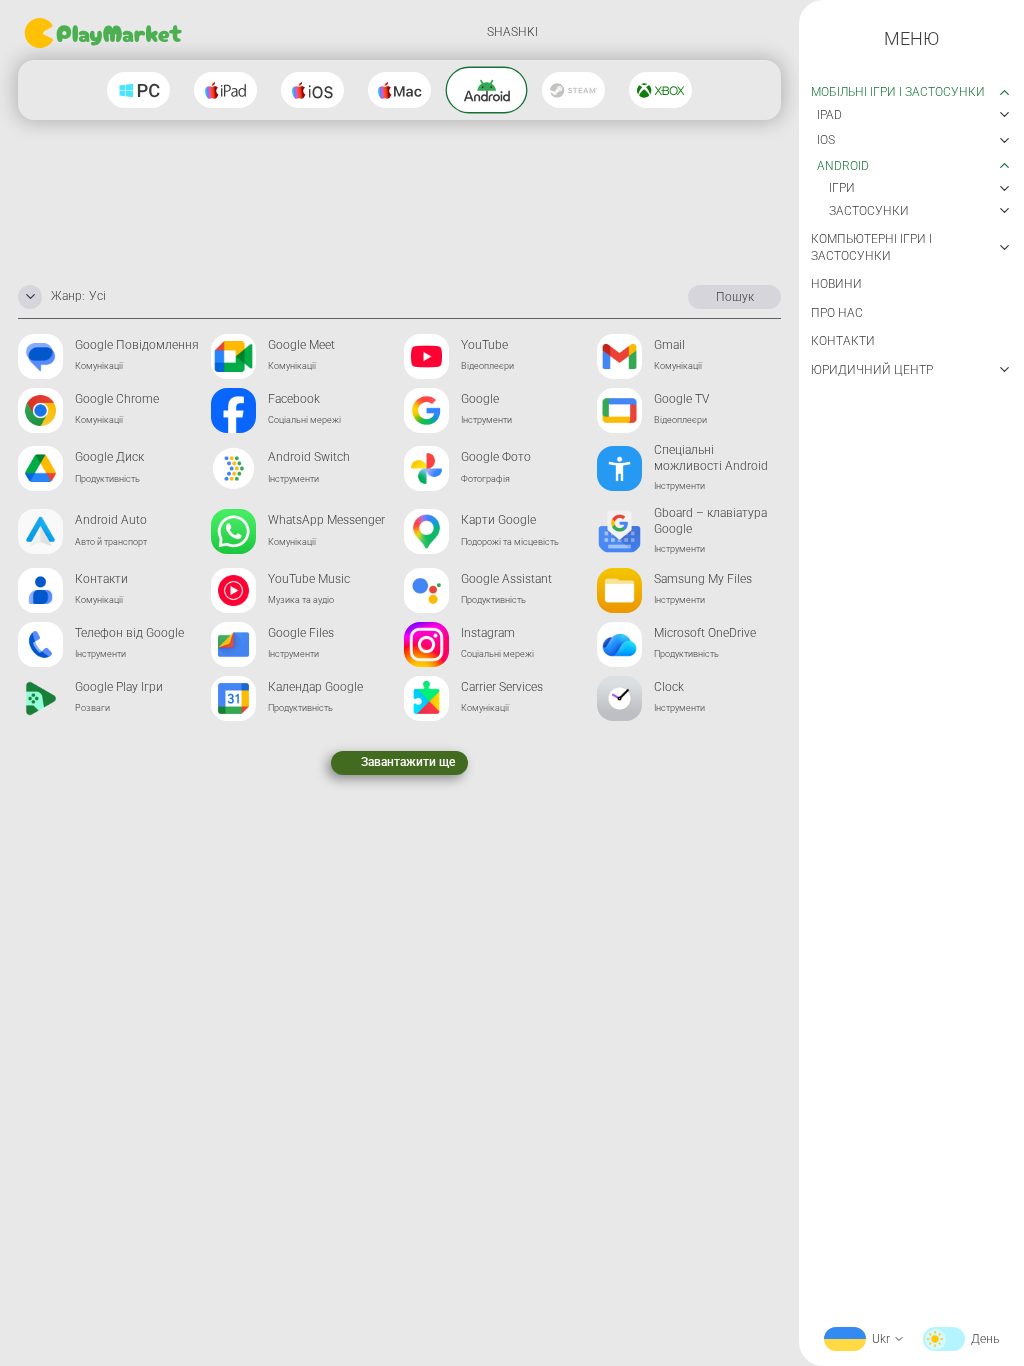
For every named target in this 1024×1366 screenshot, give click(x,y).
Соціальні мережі (304, 420)
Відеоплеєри (487, 366)
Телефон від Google (129, 633)
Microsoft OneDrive (705, 633)
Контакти (101, 579)
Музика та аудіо (301, 600)
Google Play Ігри (119, 687)
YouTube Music (309, 579)
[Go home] (105, 33)
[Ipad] (225, 90)
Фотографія (485, 479)
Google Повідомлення (137, 345)
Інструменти (486, 420)
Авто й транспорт (111, 542)
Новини (836, 284)
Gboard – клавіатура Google (710, 521)
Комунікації (99, 366)
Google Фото (496, 457)
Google (480, 399)
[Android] (487, 90)
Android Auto (111, 520)
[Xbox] (660, 90)
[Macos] (399, 90)
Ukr (881, 1339)
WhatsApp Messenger (326, 520)
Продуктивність (107, 479)
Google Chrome (117, 399)
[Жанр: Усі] (30, 297)
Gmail (669, 345)
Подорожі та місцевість (510, 542)
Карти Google (498, 520)
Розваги (92, 708)
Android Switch (309, 457)
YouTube (484, 345)
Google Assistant (506, 579)
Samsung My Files (703, 579)
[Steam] (573, 90)
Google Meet (301, 345)
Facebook (294, 399)
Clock (669, 687)
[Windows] (138, 90)
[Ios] (312, 90)
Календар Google (315, 687)
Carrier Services (502, 687)
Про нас (837, 313)
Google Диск (109, 457)
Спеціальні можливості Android (711, 458)
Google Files (301, 633)
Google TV (681, 399)
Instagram (488, 633)
